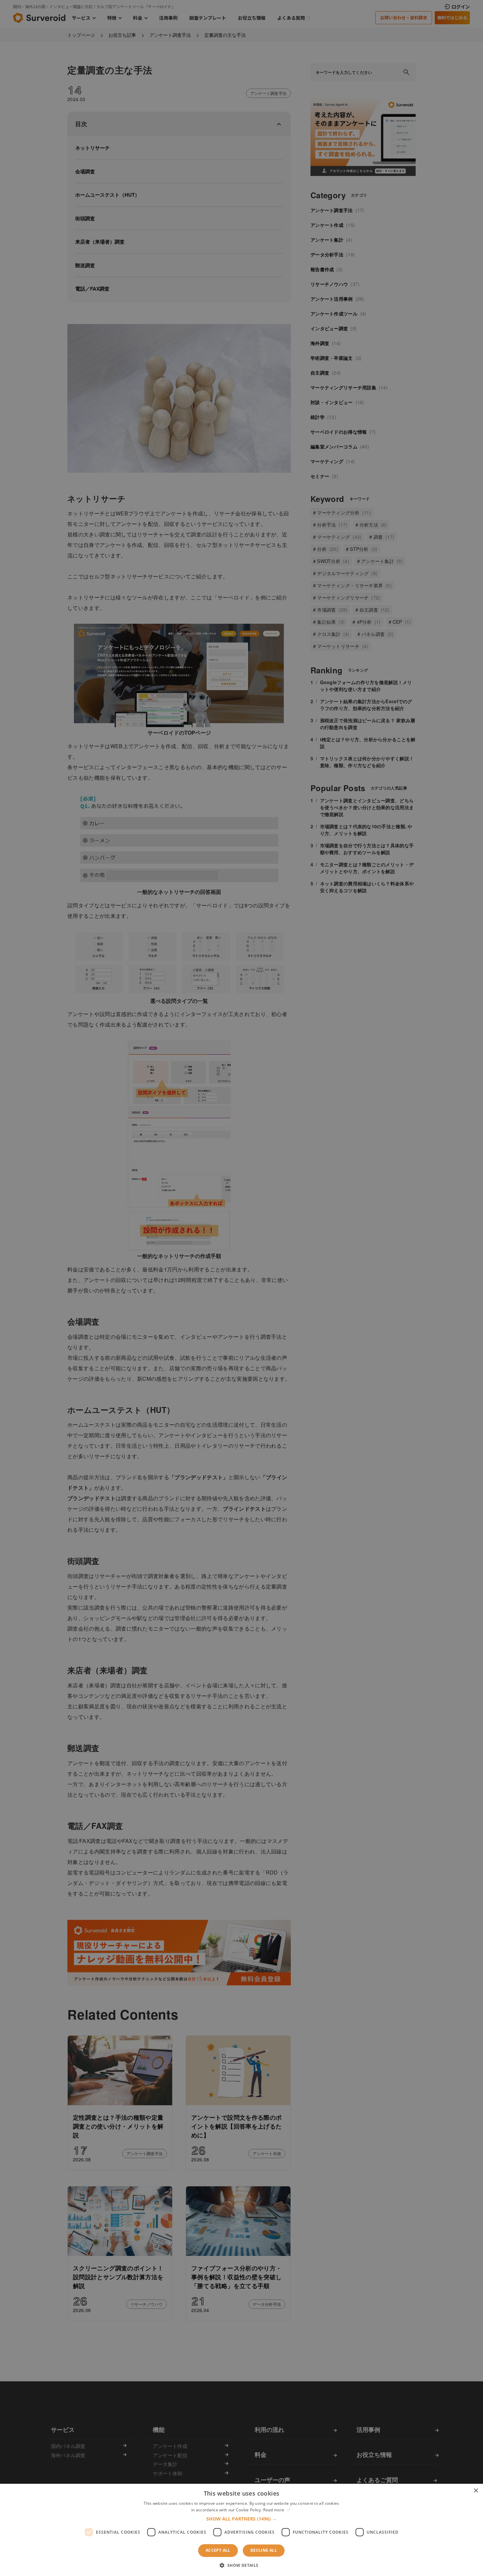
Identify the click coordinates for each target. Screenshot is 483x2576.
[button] (241, 2519)
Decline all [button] (264, 2550)
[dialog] (241, 1288)
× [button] (476, 2491)
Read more (274, 2510)
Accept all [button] (218, 2550)
